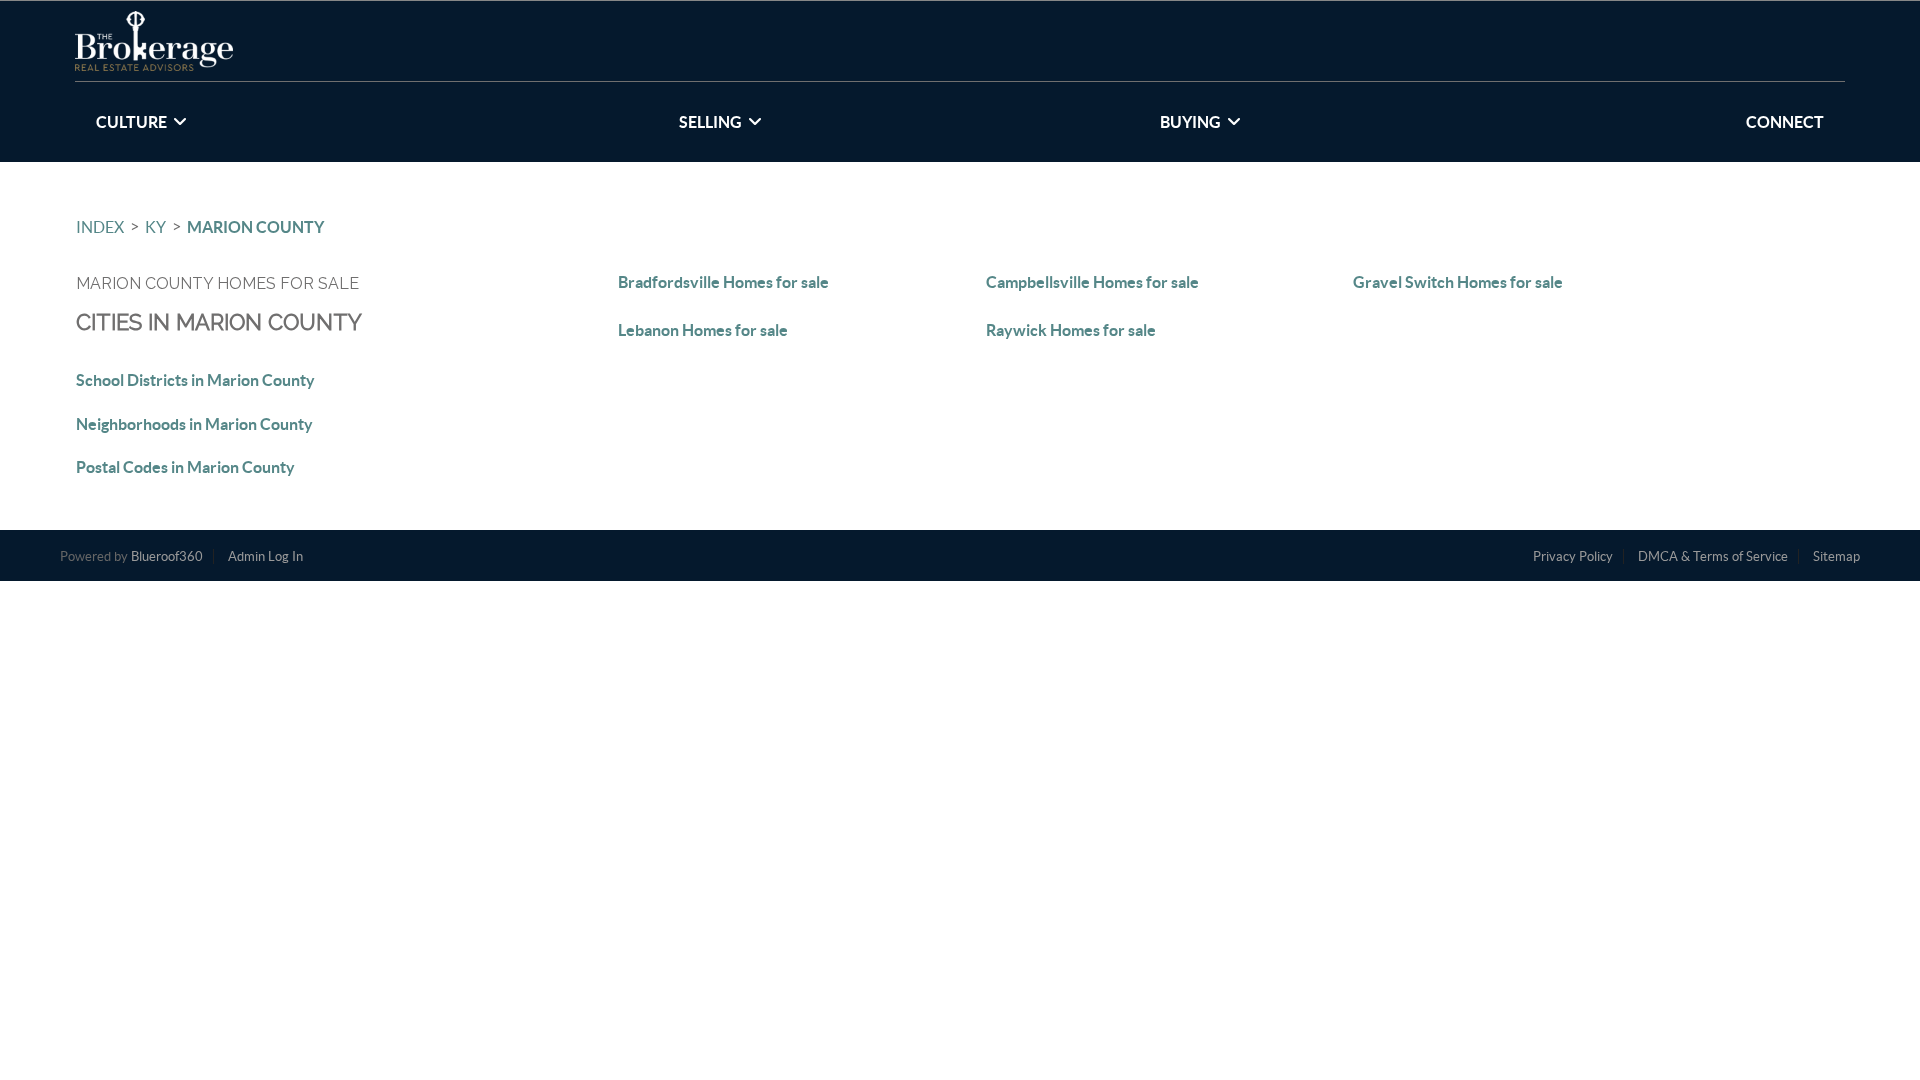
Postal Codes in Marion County (185, 467)
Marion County (255, 227)
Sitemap (1836, 556)
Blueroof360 (167, 556)
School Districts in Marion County (195, 380)
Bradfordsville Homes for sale (723, 282)
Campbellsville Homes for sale (1092, 282)
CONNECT (1785, 122)
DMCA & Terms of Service (1713, 556)
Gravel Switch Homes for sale (1458, 282)
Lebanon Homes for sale (703, 330)
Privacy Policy (1573, 556)
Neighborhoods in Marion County (194, 424)
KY (155, 227)
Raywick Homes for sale (1071, 330)
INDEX (100, 227)
